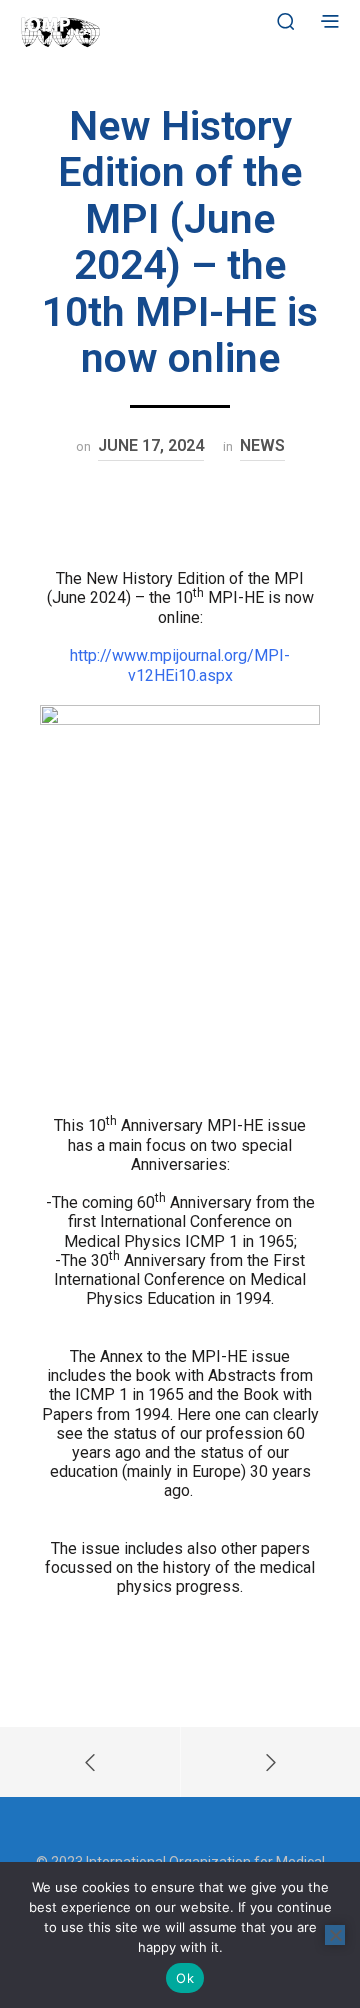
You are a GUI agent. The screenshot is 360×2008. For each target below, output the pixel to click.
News (262, 445)
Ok (185, 1978)
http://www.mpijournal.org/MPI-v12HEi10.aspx (180, 665)
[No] (335, 1935)
